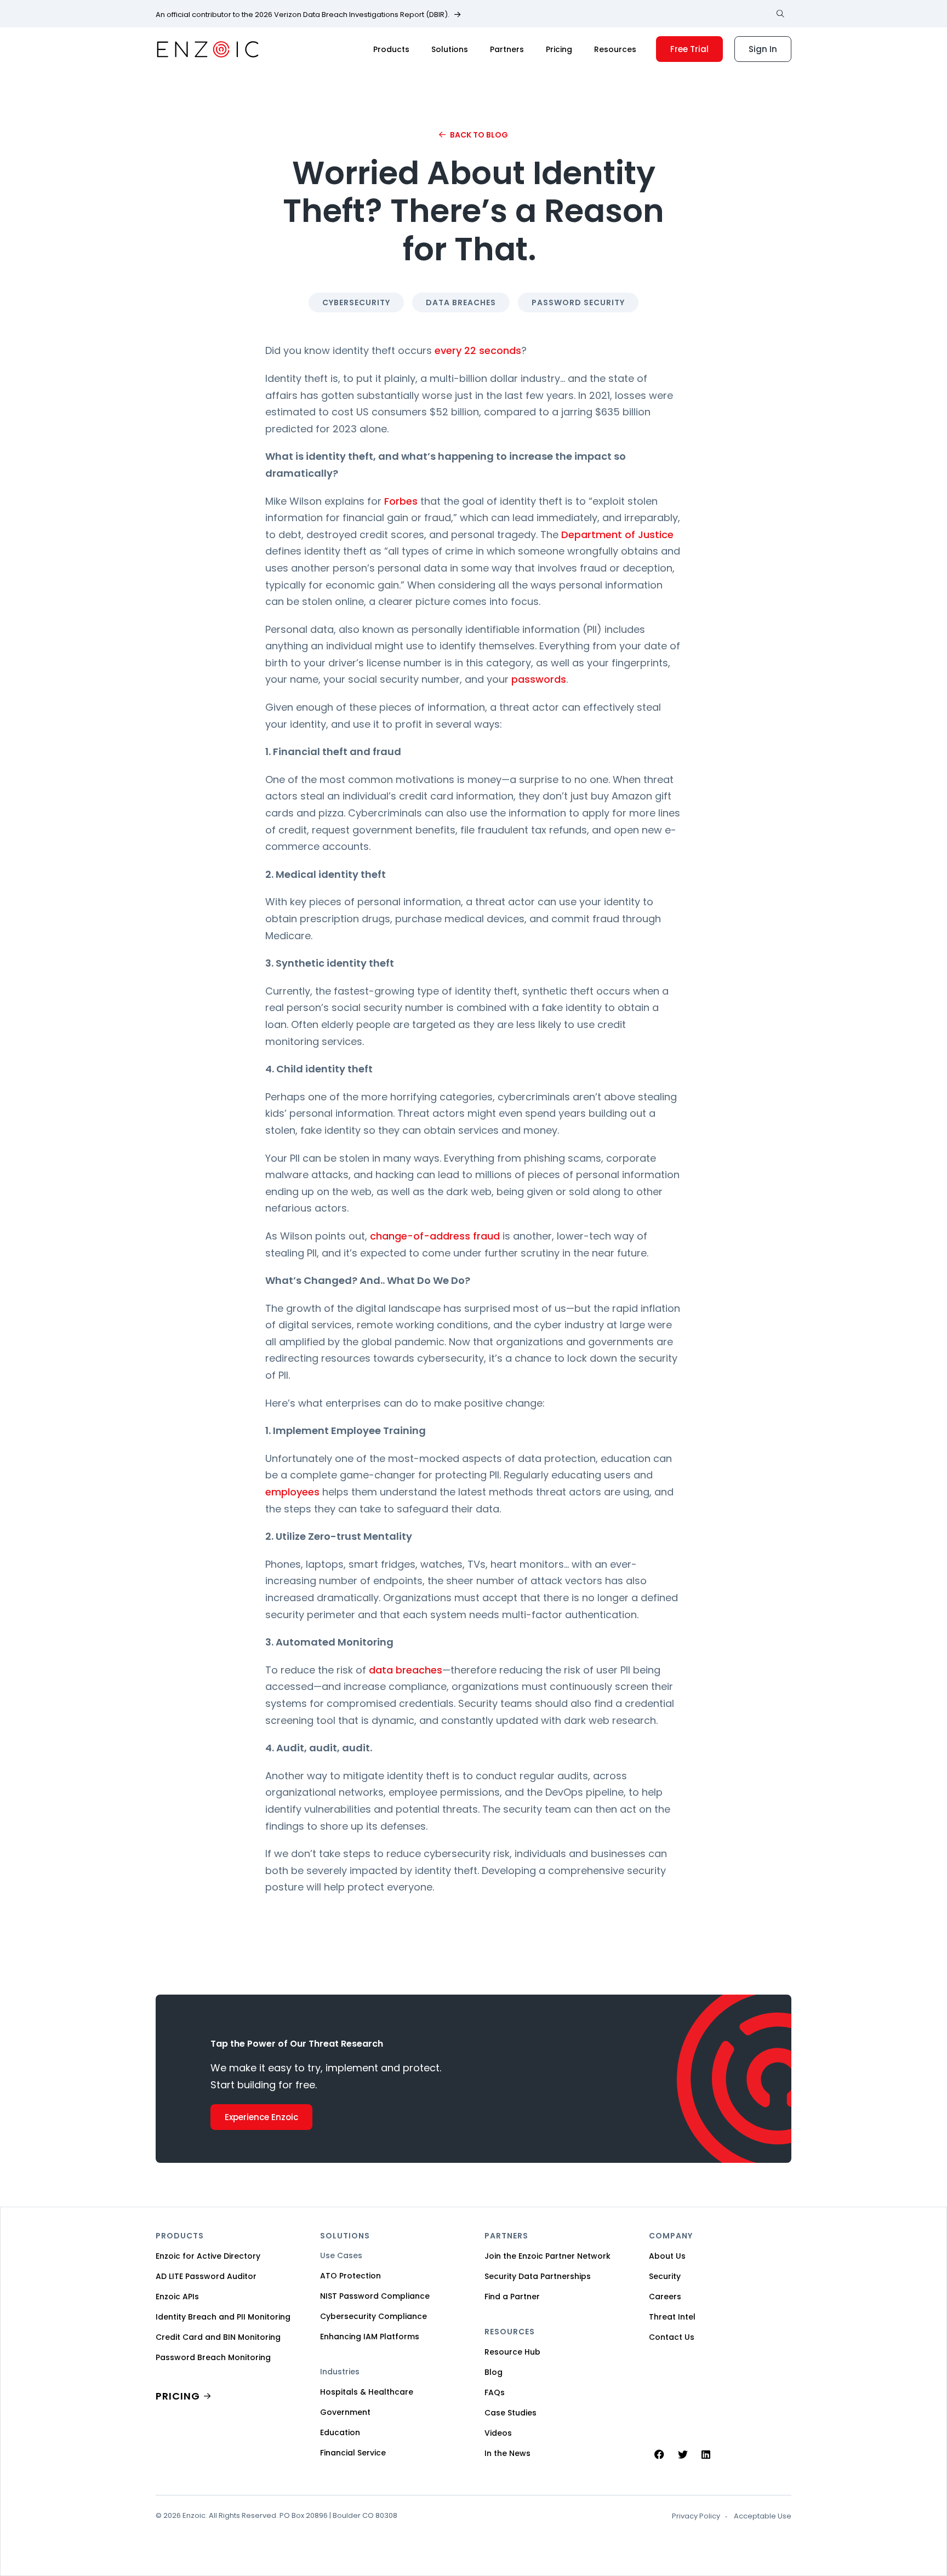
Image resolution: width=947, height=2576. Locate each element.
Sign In (763, 49)
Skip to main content (18, 21)
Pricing (559, 49)
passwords (539, 679)
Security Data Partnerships (538, 2276)
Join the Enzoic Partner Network (547, 2256)
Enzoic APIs (177, 2297)
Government (345, 2412)
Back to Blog (479, 135)
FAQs (495, 2392)
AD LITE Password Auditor (206, 2276)
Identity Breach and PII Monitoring (223, 2317)
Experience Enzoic (261, 2117)
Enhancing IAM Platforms (370, 2337)
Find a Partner (512, 2297)
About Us (667, 2256)
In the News (507, 2453)
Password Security (578, 302)
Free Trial (689, 49)
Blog (494, 2372)
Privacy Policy (696, 2516)
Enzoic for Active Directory (208, 2256)
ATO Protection (350, 2276)
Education (340, 2432)
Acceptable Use (763, 2516)
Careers (665, 2297)
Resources (615, 49)
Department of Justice (617, 535)
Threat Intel (672, 2317)
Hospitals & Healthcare (367, 2392)
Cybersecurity (356, 302)
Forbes (401, 501)
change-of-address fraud (435, 1236)
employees (292, 1492)
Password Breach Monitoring (213, 2357)
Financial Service (353, 2453)
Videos (498, 2433)
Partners (507, 49)
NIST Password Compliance (375, 2296)
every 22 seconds (478, 350)
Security (665, 2276)
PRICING (178, 2396)
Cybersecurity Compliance (373, 2316)
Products (391, 49)
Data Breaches (461, 302)
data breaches (406, 1670)
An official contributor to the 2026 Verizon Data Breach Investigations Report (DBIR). (303, 15)
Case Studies (510, 2413)
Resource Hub (512, 2352)
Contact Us (672, 2337)
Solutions (450, 49)
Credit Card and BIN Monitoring (218, 2337)
